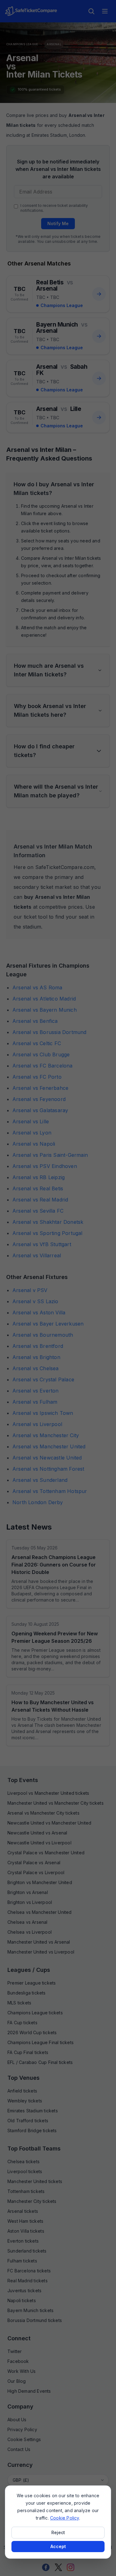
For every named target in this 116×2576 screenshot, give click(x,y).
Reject (58, 2532)
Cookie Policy (65, 2518)
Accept (58, 2546)
